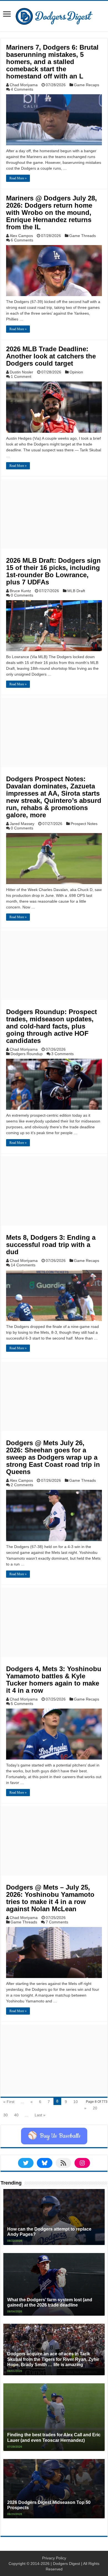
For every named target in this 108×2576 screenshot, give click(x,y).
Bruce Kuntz (20, 591)
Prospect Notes (84, 824)
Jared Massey (22, 824)
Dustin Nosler (21, 372)
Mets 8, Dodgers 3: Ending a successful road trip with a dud (51, 1245)
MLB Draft (76, 591)
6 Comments (22, 240)
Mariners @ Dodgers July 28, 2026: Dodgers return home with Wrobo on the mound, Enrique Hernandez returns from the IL (52, 212)
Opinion (76, 372)
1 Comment (21, 376)
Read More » (18, 178)
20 (95, 2108)
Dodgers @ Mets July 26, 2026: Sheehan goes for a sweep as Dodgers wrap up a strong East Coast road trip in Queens (53, 1457)
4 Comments (22, 89)
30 (6, 2115)
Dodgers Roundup (27, 1054)
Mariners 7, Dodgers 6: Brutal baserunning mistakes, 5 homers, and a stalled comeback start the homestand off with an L (52, 62)
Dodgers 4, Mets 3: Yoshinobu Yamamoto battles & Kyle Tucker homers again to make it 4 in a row (54, 1680)
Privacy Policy (54, 2558)
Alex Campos (21, 236)
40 (16, 2115)
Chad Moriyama (24, 85)
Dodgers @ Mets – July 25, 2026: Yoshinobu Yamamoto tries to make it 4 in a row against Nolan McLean (50, 1898)
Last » (40, 2115)
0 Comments (22, 595)
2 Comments (22, 1485)
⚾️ (54, 2136)
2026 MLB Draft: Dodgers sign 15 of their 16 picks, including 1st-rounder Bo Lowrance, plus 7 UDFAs (53, 571)
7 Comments (57, 1922)
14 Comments (23, 1265)
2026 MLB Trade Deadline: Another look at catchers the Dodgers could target (51, 356)
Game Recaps (87, 85)
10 (76, 2102)
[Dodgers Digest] (54, 15)
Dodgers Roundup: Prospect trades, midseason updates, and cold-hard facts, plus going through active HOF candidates (52, 1026)
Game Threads (83, 236)
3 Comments (62, 1054)
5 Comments (22, 1704)
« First (9, 2102)
